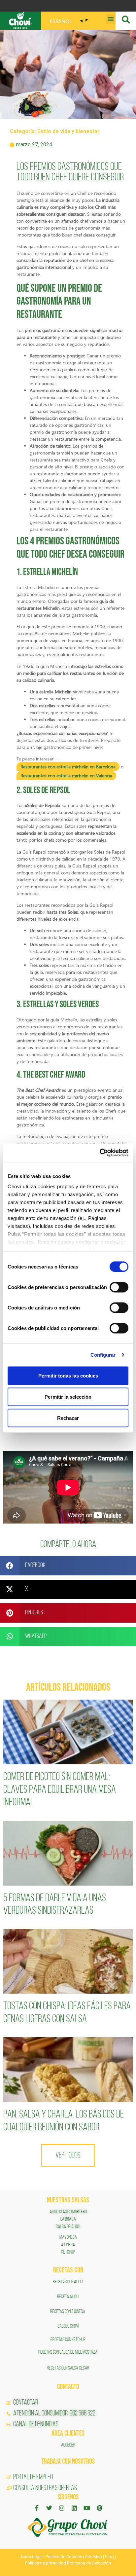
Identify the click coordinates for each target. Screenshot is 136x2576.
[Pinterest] (99, 2508)
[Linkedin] (74, 2508)
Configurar (103, 1355)
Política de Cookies (64, 2557)
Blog (109, 2557)
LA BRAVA (68, 2219)
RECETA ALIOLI (68, 2297)
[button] (111, 19)
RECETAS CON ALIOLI (68, 2282)
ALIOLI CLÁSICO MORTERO (68, 2212)
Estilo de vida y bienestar (68, 131)
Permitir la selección (68, 1397)
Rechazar (68, 1418)
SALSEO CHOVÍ (68, 2326)
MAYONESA (68, 2237)
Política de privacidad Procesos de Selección (68, 2563)
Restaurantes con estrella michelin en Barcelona (68, 767)
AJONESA (68, 2245)
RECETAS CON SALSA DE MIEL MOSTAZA (68, 2352)
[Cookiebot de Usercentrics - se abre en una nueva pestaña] (100, 1153)
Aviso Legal (31, 2557)
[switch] (119, 1287)
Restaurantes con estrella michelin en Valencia (66, 775)
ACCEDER (68, 2445)
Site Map (94, 2557)
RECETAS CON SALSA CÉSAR (68, 2368)
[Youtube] (87, 2508)
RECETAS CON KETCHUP (68, 2340)
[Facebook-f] (37, 2508)
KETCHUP (68, 2252)
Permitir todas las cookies (68, 1375)
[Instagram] (62, 2508)
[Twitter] (49, 2508)
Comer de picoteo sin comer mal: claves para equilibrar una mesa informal (60, 1790)
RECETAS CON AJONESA (68, 2312)
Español (61, 21)
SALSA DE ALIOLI (68, 2227)
